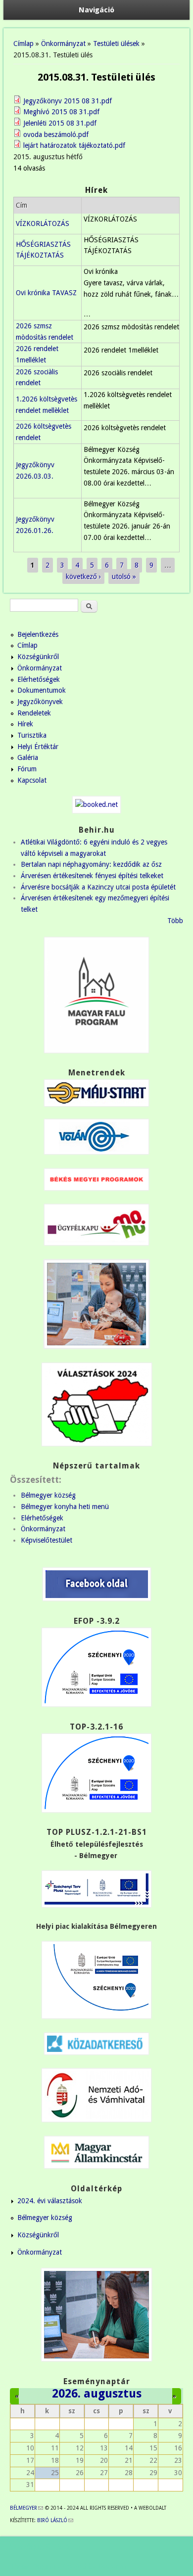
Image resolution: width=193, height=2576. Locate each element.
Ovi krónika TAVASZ (46, 293)
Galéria (28, 757)
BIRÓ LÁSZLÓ (55, 2520)
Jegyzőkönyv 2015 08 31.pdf (68, 101)
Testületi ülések (116, 44)
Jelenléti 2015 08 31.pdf (60, 123)
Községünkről (38, 657)
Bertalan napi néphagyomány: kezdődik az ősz (91, 864)
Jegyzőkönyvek (40, 702)
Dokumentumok (42, 690)
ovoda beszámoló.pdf (56, 134)
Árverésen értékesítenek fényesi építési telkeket (92, 876)
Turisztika (32, 735)
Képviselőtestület (47, 1540)
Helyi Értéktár (38, 747)
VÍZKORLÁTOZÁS (43, 223)
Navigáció (96, 10)
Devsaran (112, 2566)
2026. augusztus (97, 2394)
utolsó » (124, 577)
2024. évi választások (50, 2201)
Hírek (25, 724)
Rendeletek (34, 713)
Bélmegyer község (48, 1495)
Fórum (27, 769)
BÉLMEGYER (26, 2508)
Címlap (24, 44)
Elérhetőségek (39, 679)
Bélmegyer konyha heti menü (65, 1507)
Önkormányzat (63, 44)
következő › (83, 577)
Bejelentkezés (38, 634)
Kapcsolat (32, 780)
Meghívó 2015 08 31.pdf (61, 112)
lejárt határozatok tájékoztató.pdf (74, 145)
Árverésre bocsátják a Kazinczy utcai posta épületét (98, 887)
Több (175, 921)
